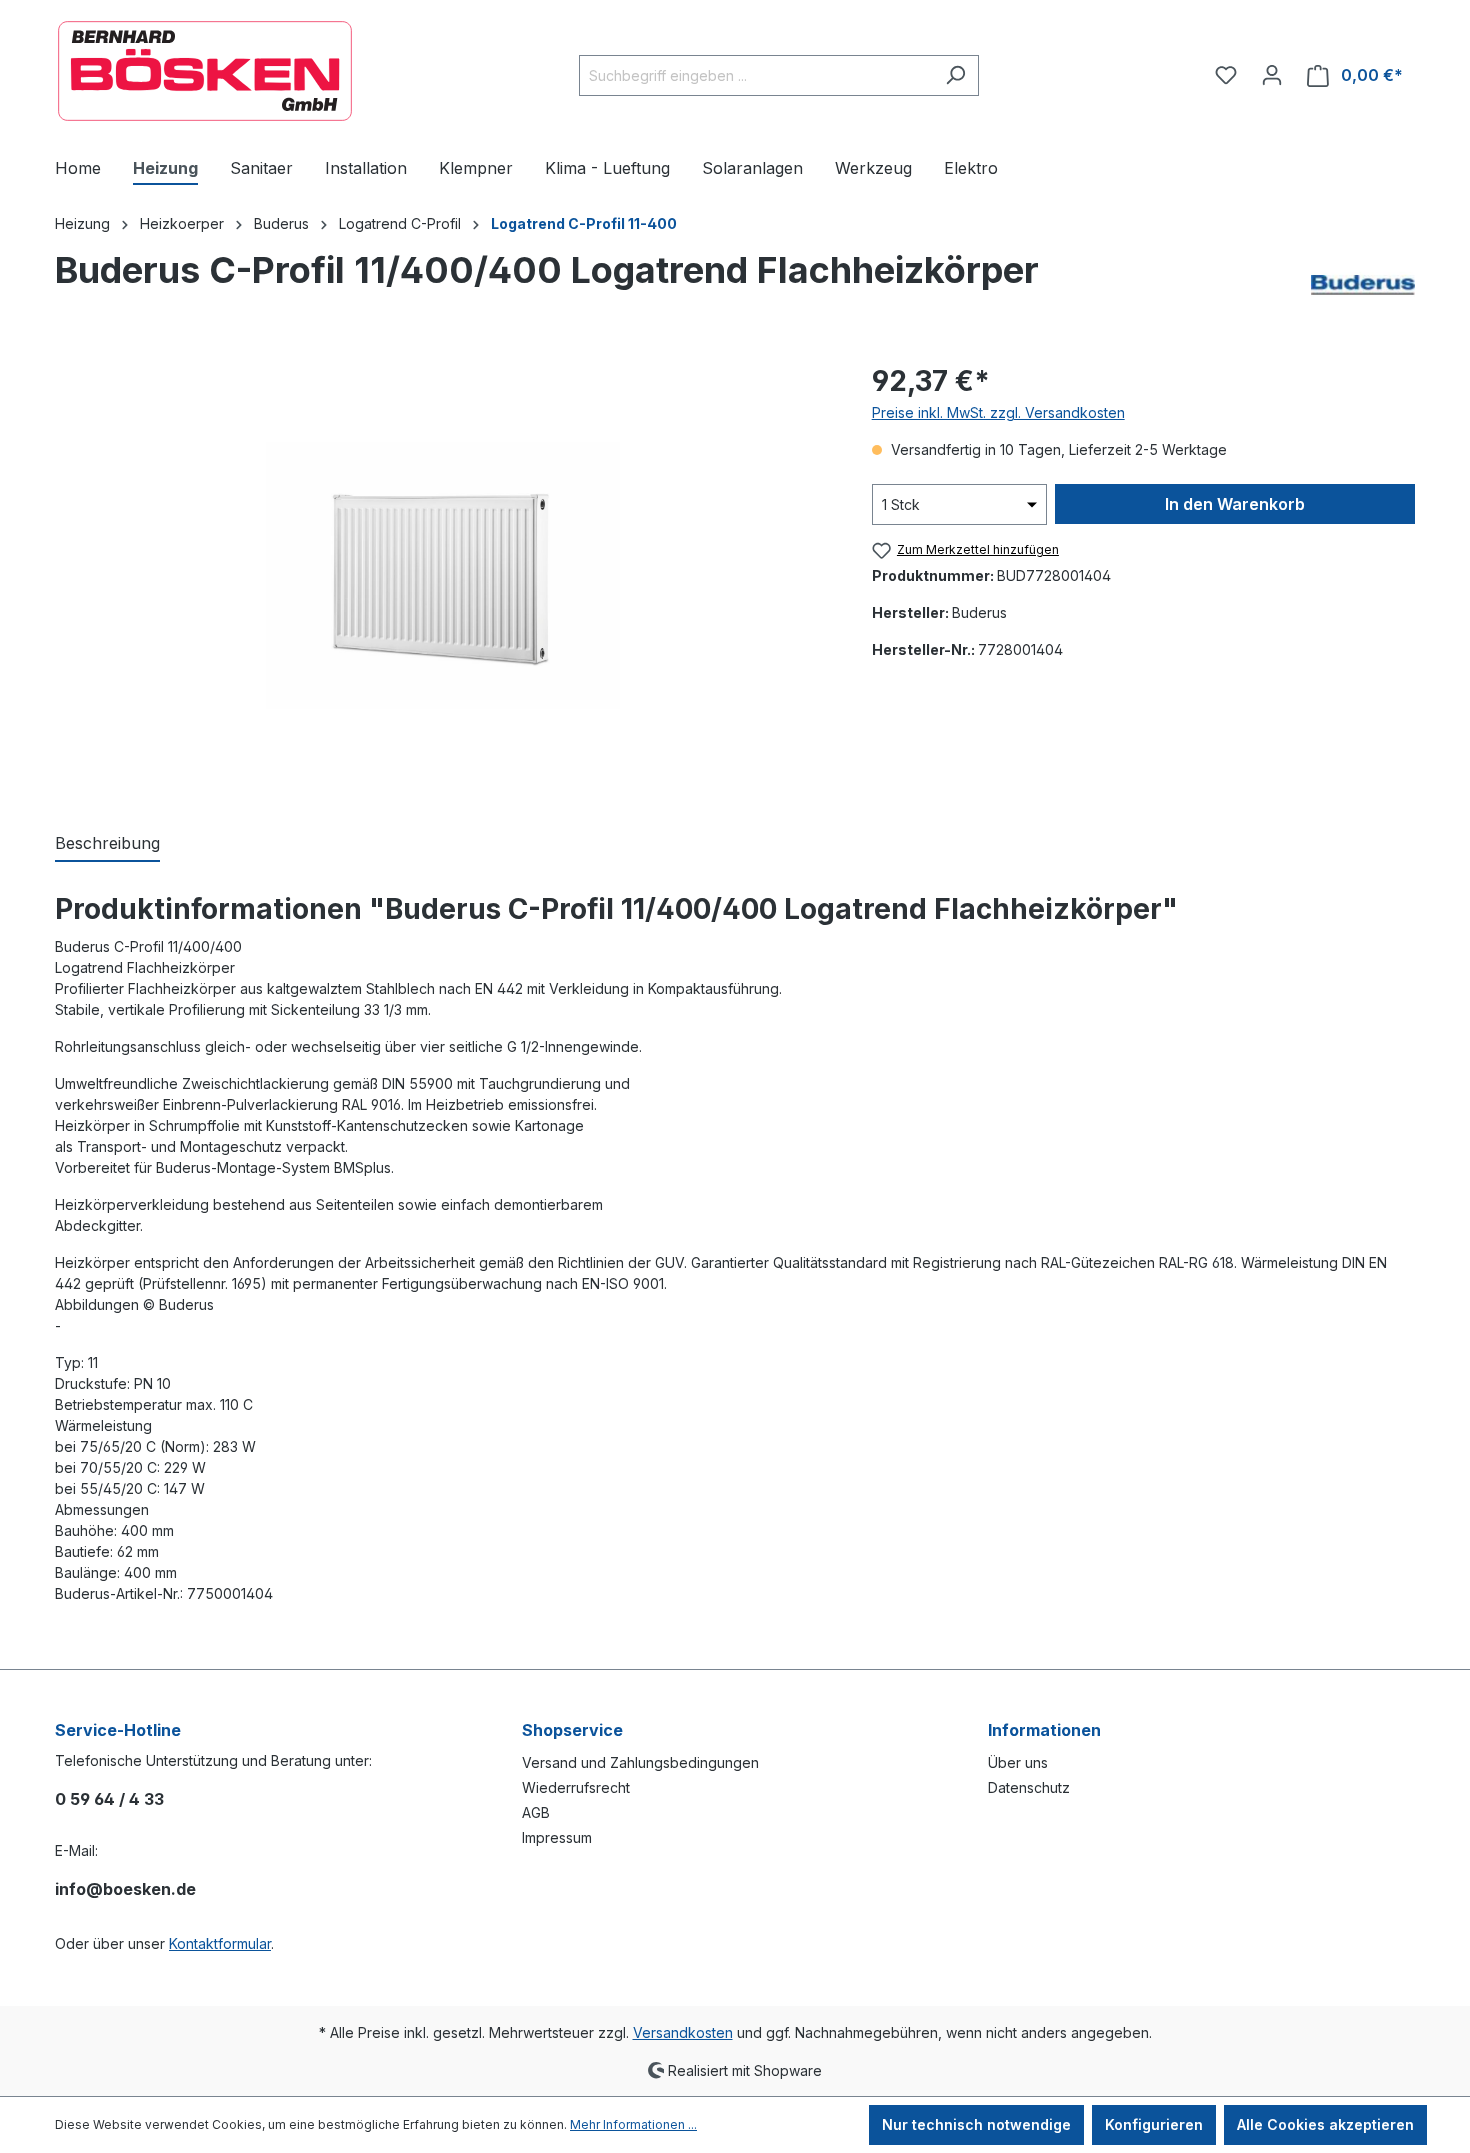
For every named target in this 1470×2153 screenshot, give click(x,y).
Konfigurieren (1154, 2124)
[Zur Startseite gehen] (205, 71)
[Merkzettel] (1226, 75)
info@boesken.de (125, 1889)
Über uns (1018, 1762)
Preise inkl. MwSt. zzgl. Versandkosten (998, 412)
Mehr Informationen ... (633, 2124)
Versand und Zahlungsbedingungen (640, 1762)
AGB (536, 1812)
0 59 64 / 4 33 (109, 1799)
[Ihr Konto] (1272, 75)
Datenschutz (1029, 1787)
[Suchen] (955, 75)
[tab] (107, 844)
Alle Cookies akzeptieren (1325, 2124)
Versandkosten (683, 2032)
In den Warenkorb (1235, 504)
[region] (443, 575)
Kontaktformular (220, 1943)
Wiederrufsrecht (576, 1787)
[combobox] (756, 75)
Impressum (557, 1837)
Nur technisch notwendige (976, 2124)
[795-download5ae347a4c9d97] (443, 575)
